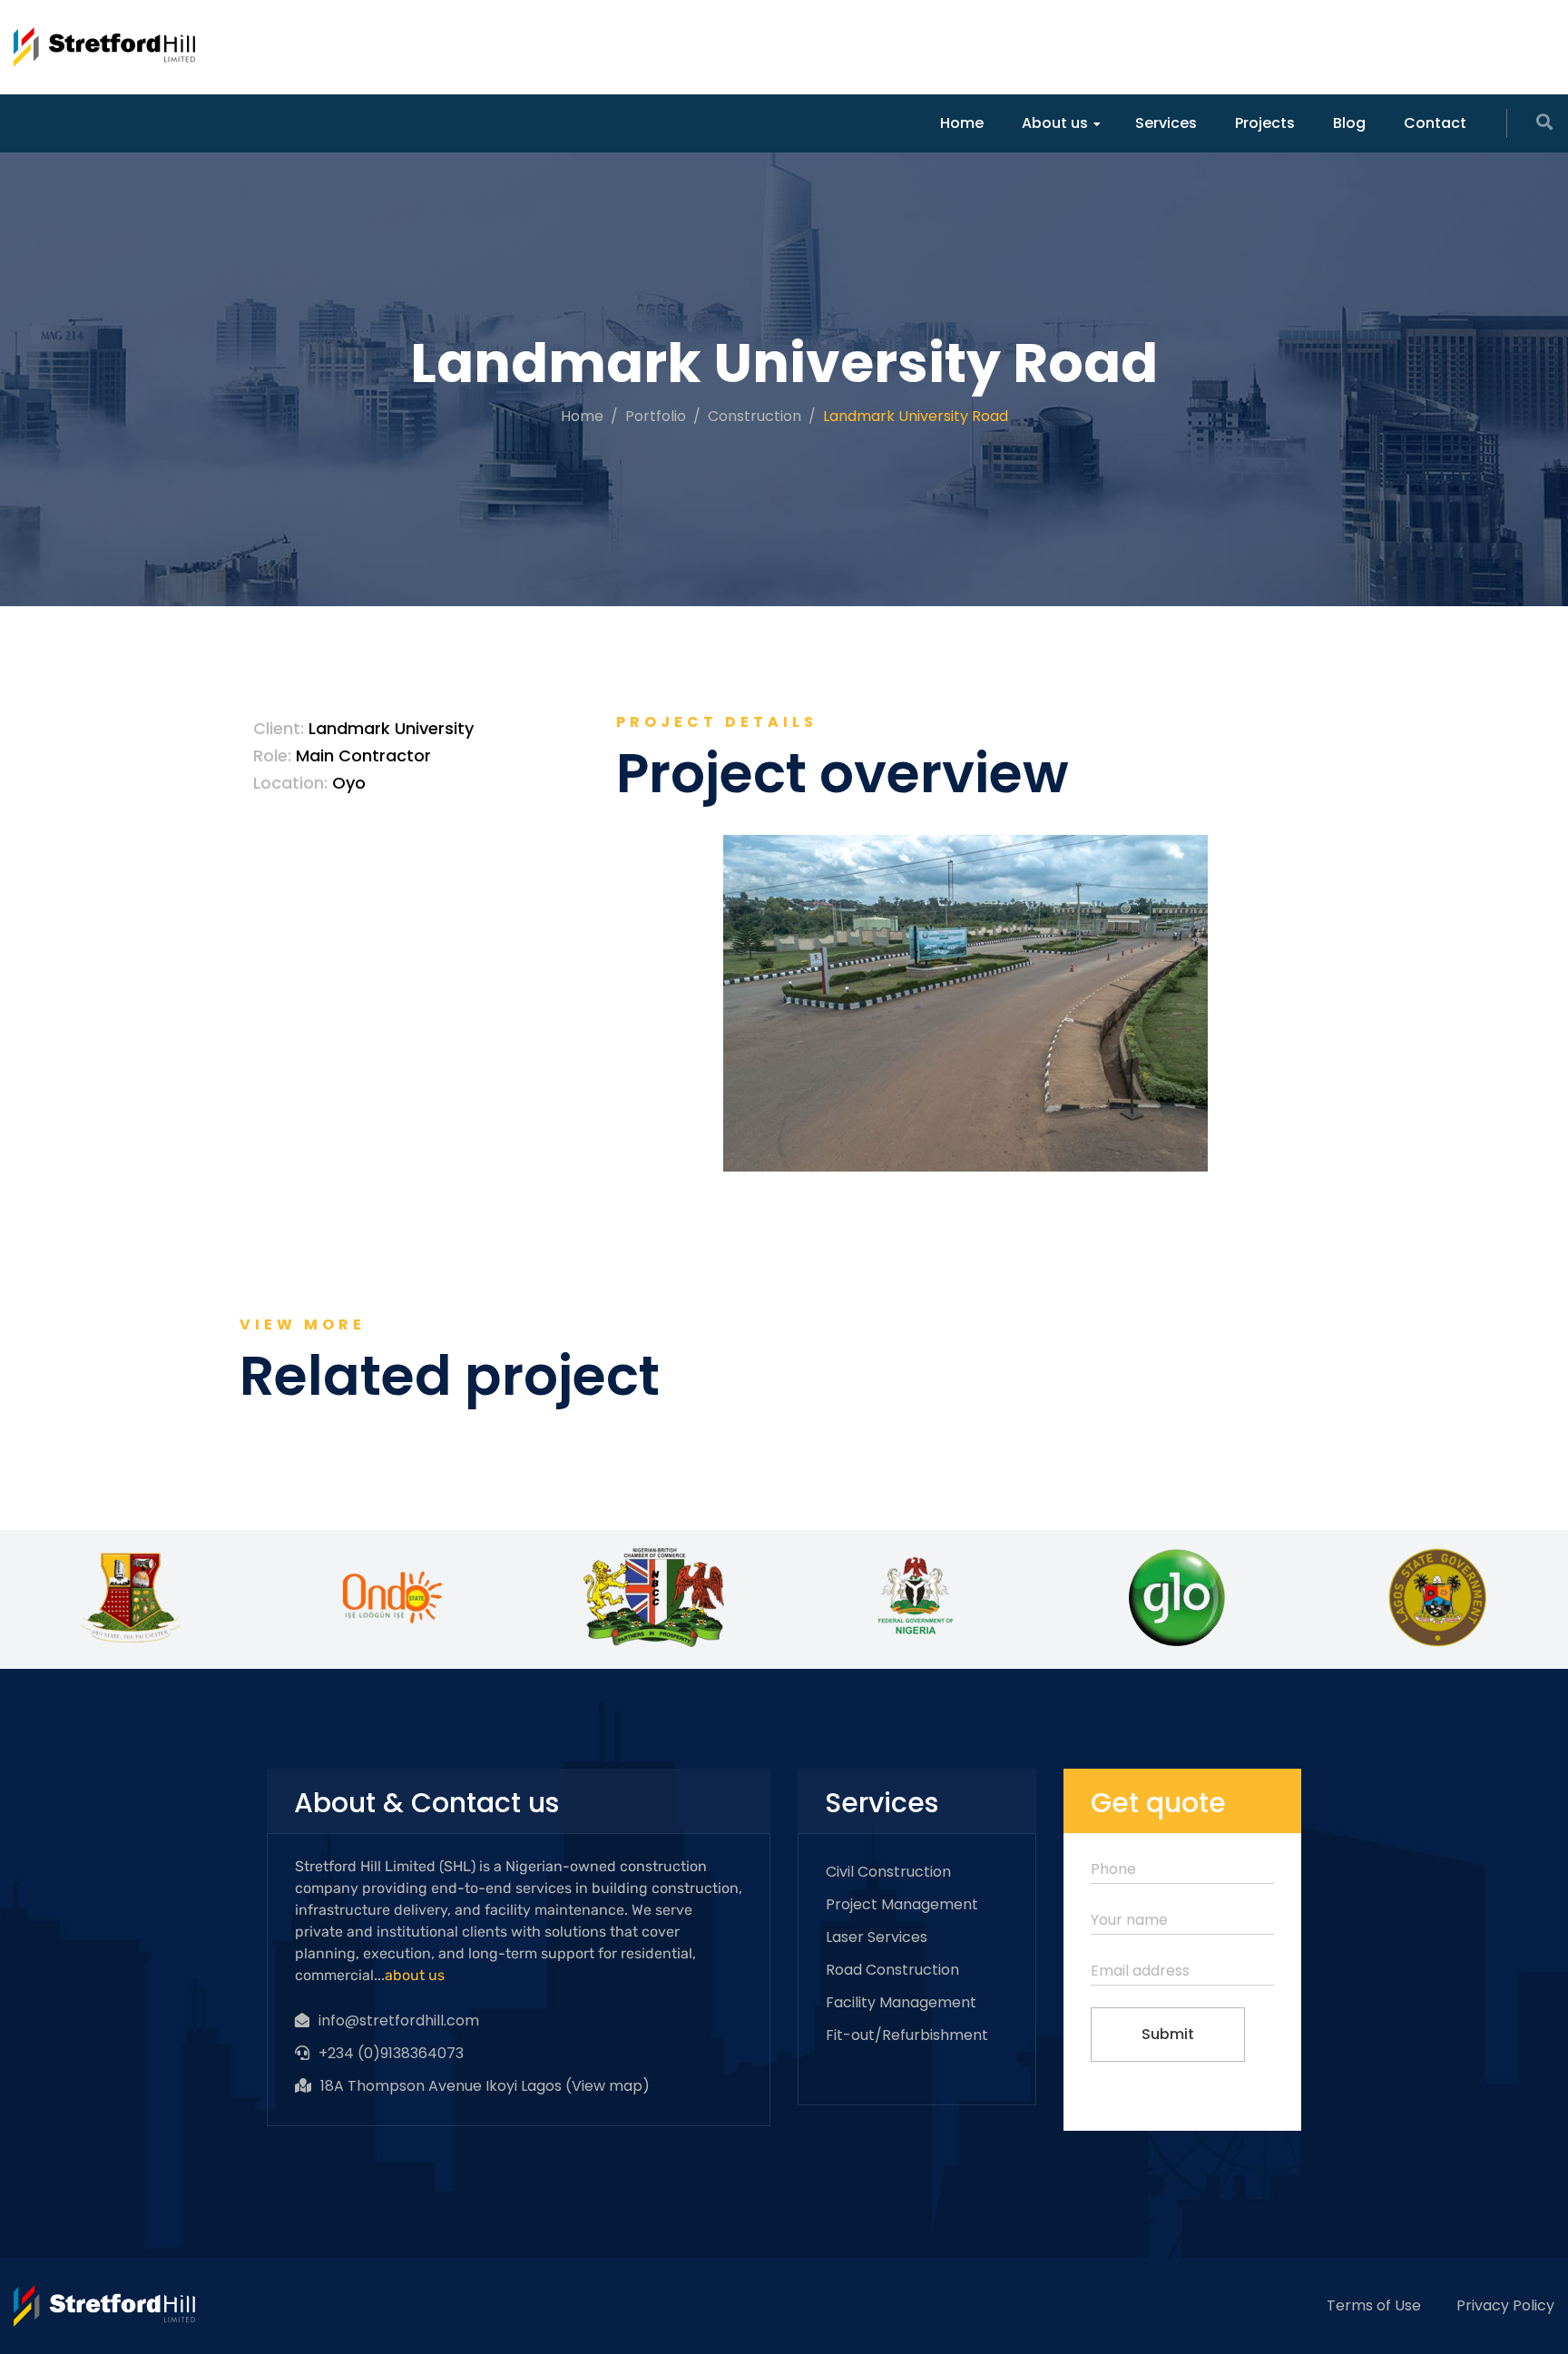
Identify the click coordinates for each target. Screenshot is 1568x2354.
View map (607, 2086)
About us (1055, 123)
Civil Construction (888, 1872)
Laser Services (877, 1937)
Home (962, 123)
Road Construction (892, 1970)
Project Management (902, 1904)
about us (415, 1975)
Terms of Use (1374, 2305)
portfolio (656, 416)
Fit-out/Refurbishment (907, 2035)
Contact (1435, 123)
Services (1166, 123)
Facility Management (901, 2002)
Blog (1349, 123)
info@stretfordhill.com (399, 2021)
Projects (1265, 123)
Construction (755, 416)
